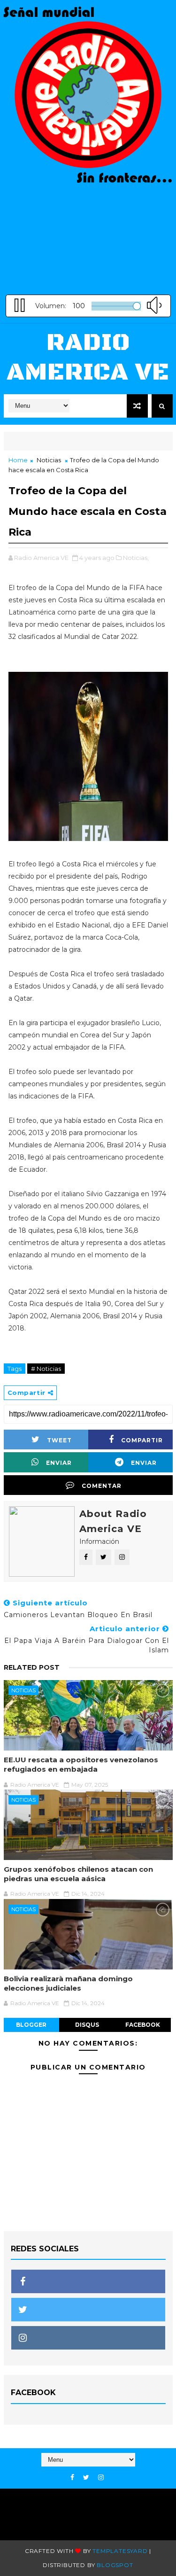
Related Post (32, 1667)
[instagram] (101, 2478)
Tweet (59, 1440)
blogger (31, 2025)
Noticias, (136, 558)
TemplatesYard (120, 2551)
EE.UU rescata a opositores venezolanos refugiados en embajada (81, 1764)
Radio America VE (88, 357)
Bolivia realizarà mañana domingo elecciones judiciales (68, 1983)
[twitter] (86, 2478)
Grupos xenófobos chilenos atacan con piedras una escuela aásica (78, 1874)
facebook (143, 2025)
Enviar (59, 1463)
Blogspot (115, 2565)
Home (18, 460)
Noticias (49, 460)
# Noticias (46, 1369)
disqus (87, 2025)
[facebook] (72, 2478)
